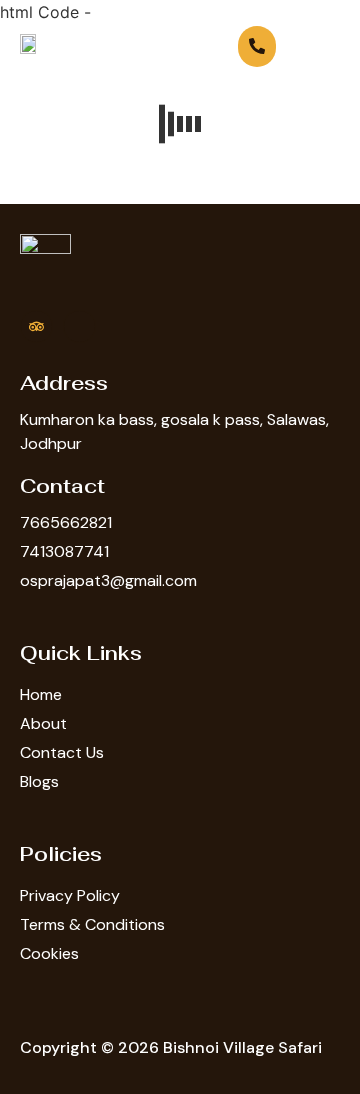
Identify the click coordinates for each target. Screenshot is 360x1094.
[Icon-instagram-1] (79, 326)
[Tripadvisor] (36, 326)
